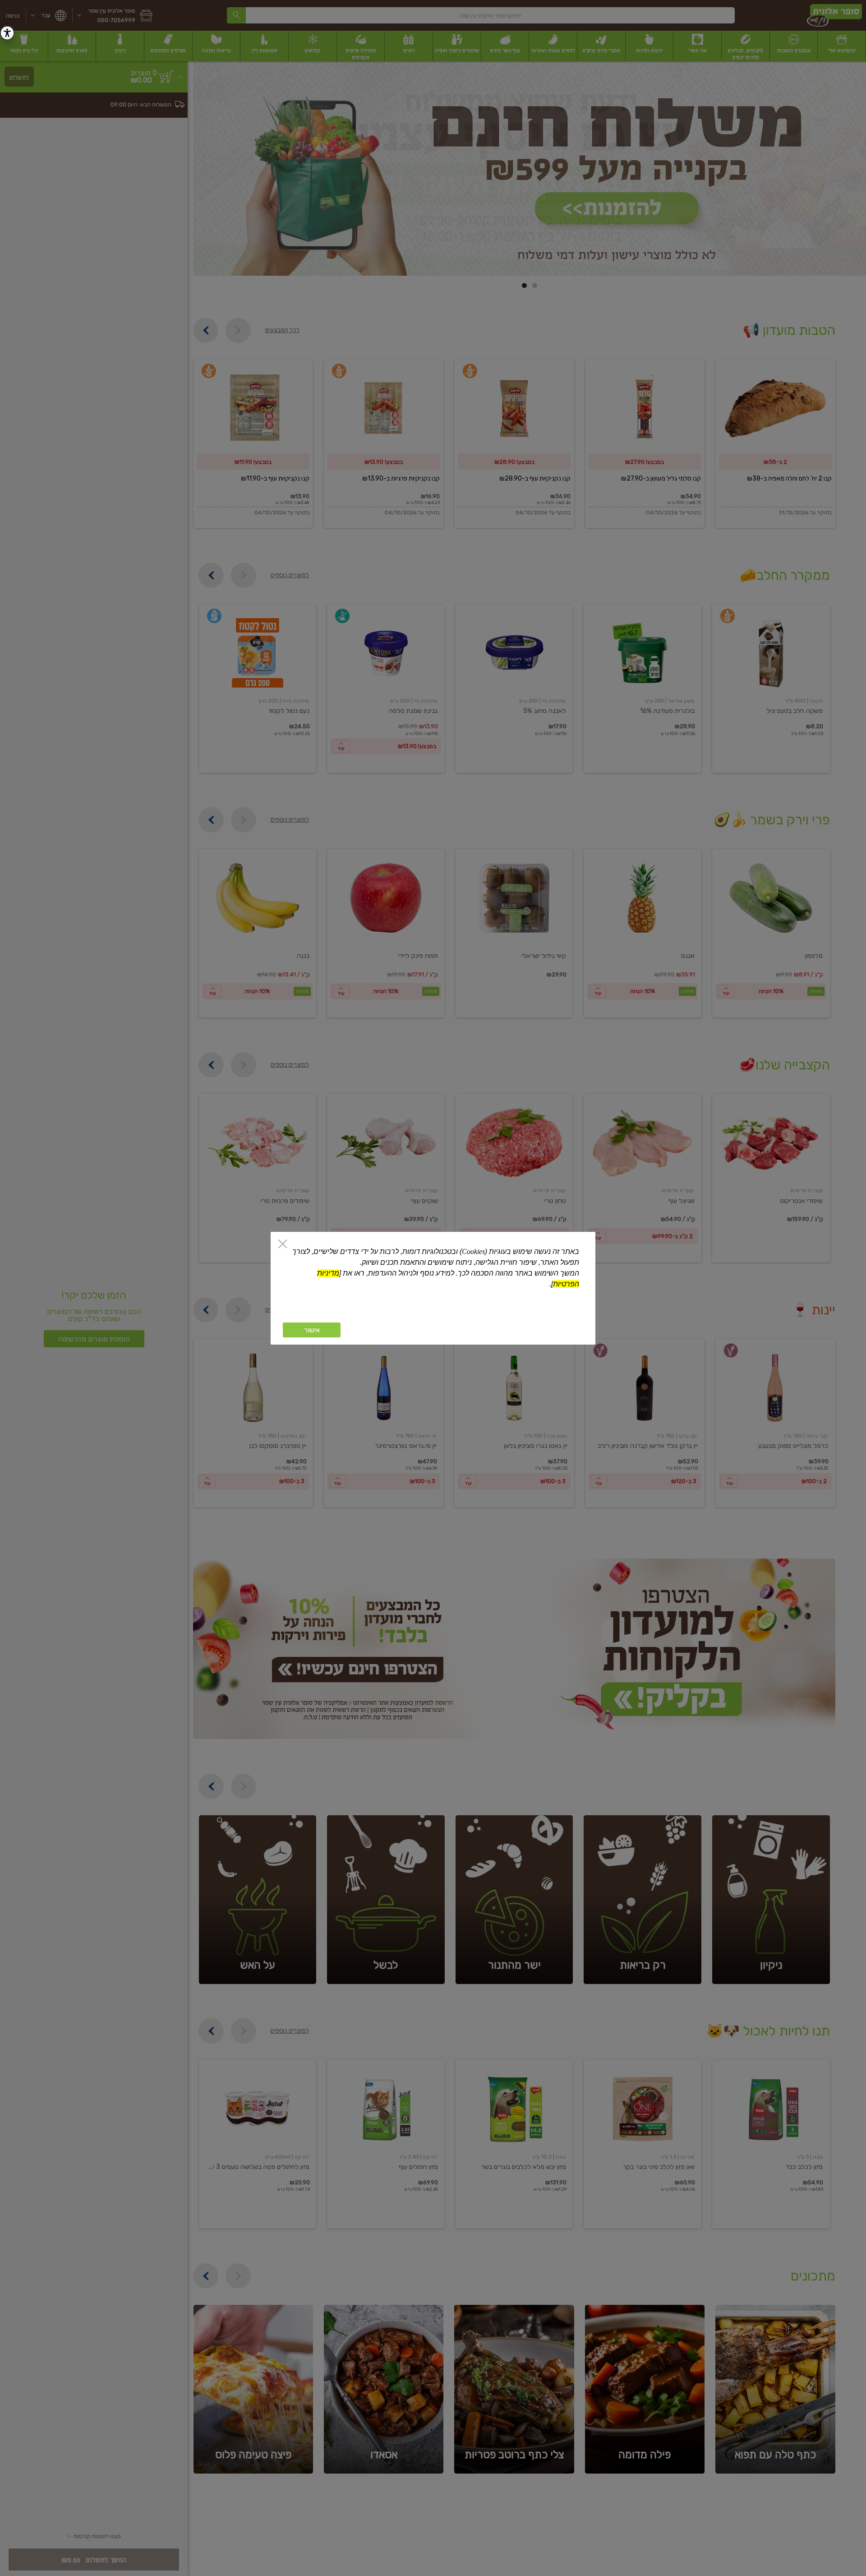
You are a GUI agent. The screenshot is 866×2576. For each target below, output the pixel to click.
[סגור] (283, 1245)
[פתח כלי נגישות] (7, 33)
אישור (312, 1330)
